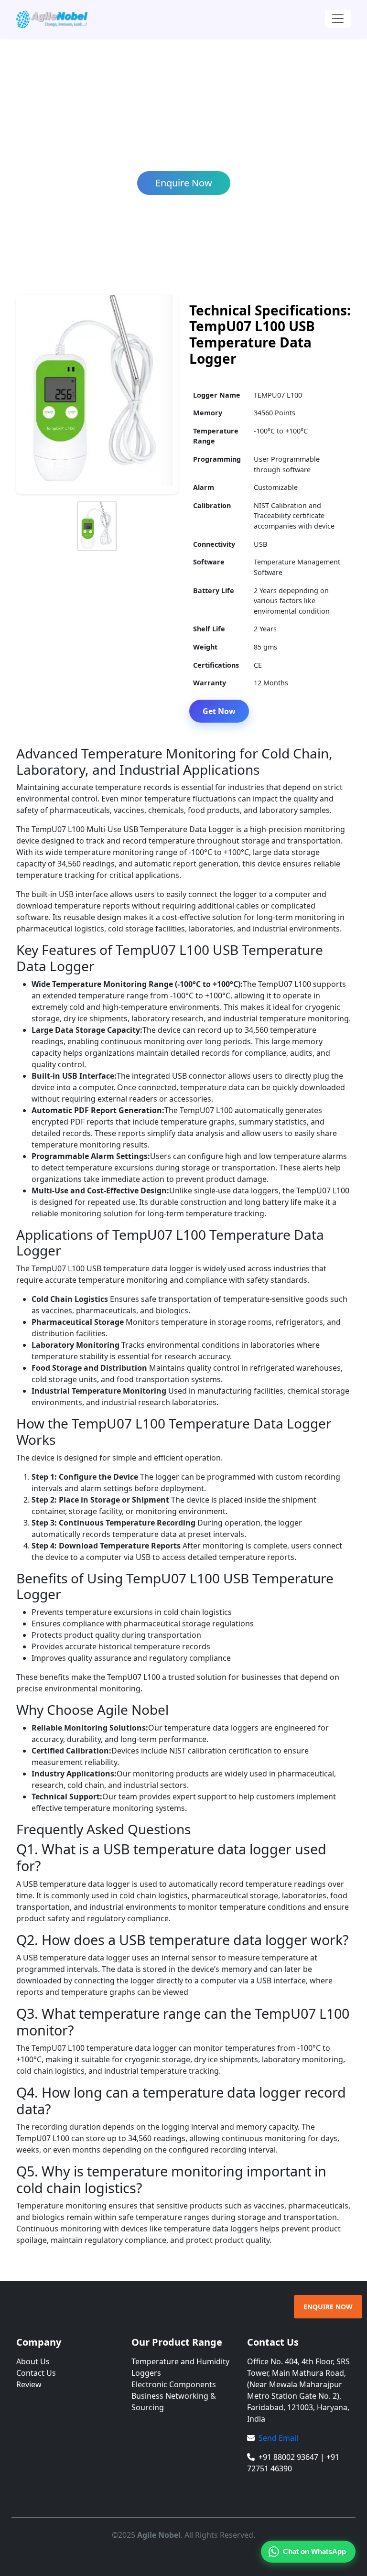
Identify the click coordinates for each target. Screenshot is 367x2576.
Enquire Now (184, 183)
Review (29, 2384)
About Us (33, 2361)
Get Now (219, 711)
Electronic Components (174, 2384)
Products (93, 153)
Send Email (278, 2438)
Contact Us (36, 2373)
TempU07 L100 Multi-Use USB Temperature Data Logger (219, 153)
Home (58, 153)
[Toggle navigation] (338, 19)
